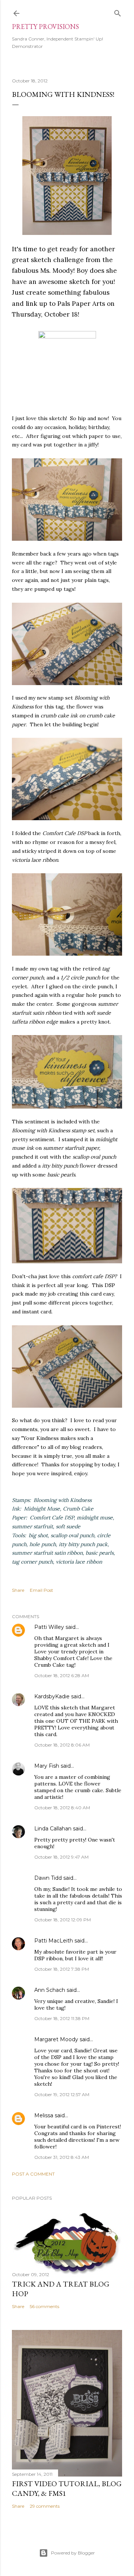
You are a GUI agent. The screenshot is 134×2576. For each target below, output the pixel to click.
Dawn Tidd (48, 1878)
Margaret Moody (56, 2039)
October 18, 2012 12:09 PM (63, 1920)
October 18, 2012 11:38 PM (62, 2018)
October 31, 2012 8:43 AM (62, 2157)
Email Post (42, 1590)
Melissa (44, 2115)
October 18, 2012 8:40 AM (62, 1808)
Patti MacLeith (54, 1941)
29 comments (45, 2506)
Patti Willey (49, 1627)
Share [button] (18, 1590)
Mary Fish (47, 1766)
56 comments (44, 2306)
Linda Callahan (53, 1829)
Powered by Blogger (73, 2553)
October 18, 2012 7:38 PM (62, 1969)
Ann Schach (50, 1990)
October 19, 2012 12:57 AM (62, 2094)
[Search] (118, 12)
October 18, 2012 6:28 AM (62, 1675)
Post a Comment (33, 2174)
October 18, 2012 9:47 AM (61, 1857)
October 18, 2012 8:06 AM (62, 1745)
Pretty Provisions (45, 27)
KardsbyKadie (52, 1696)
